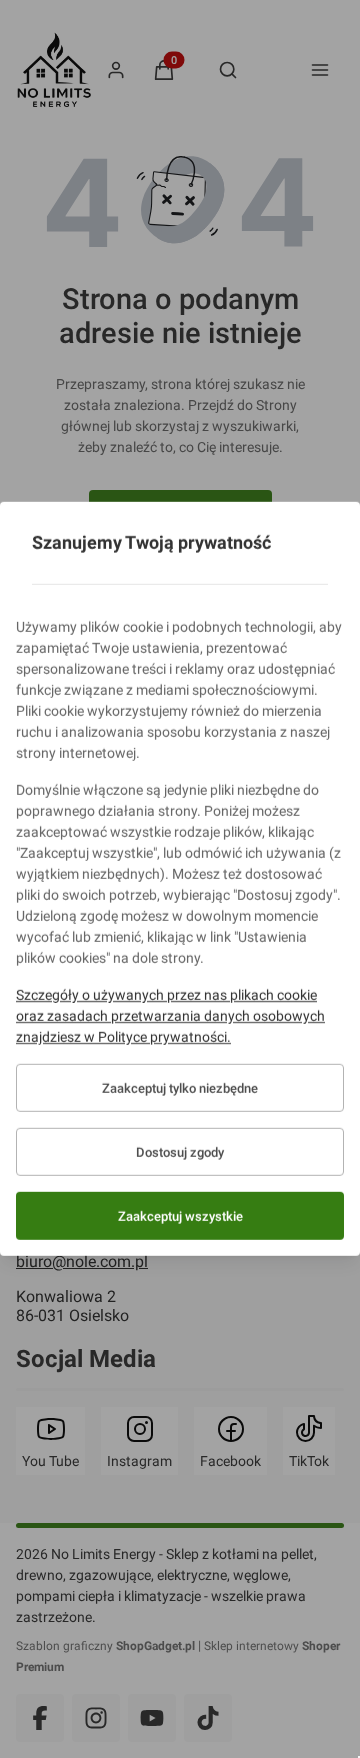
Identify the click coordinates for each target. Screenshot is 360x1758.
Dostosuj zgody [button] (180, 1152)
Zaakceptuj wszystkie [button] (180, 1216)
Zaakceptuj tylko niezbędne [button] (180, 1088)
